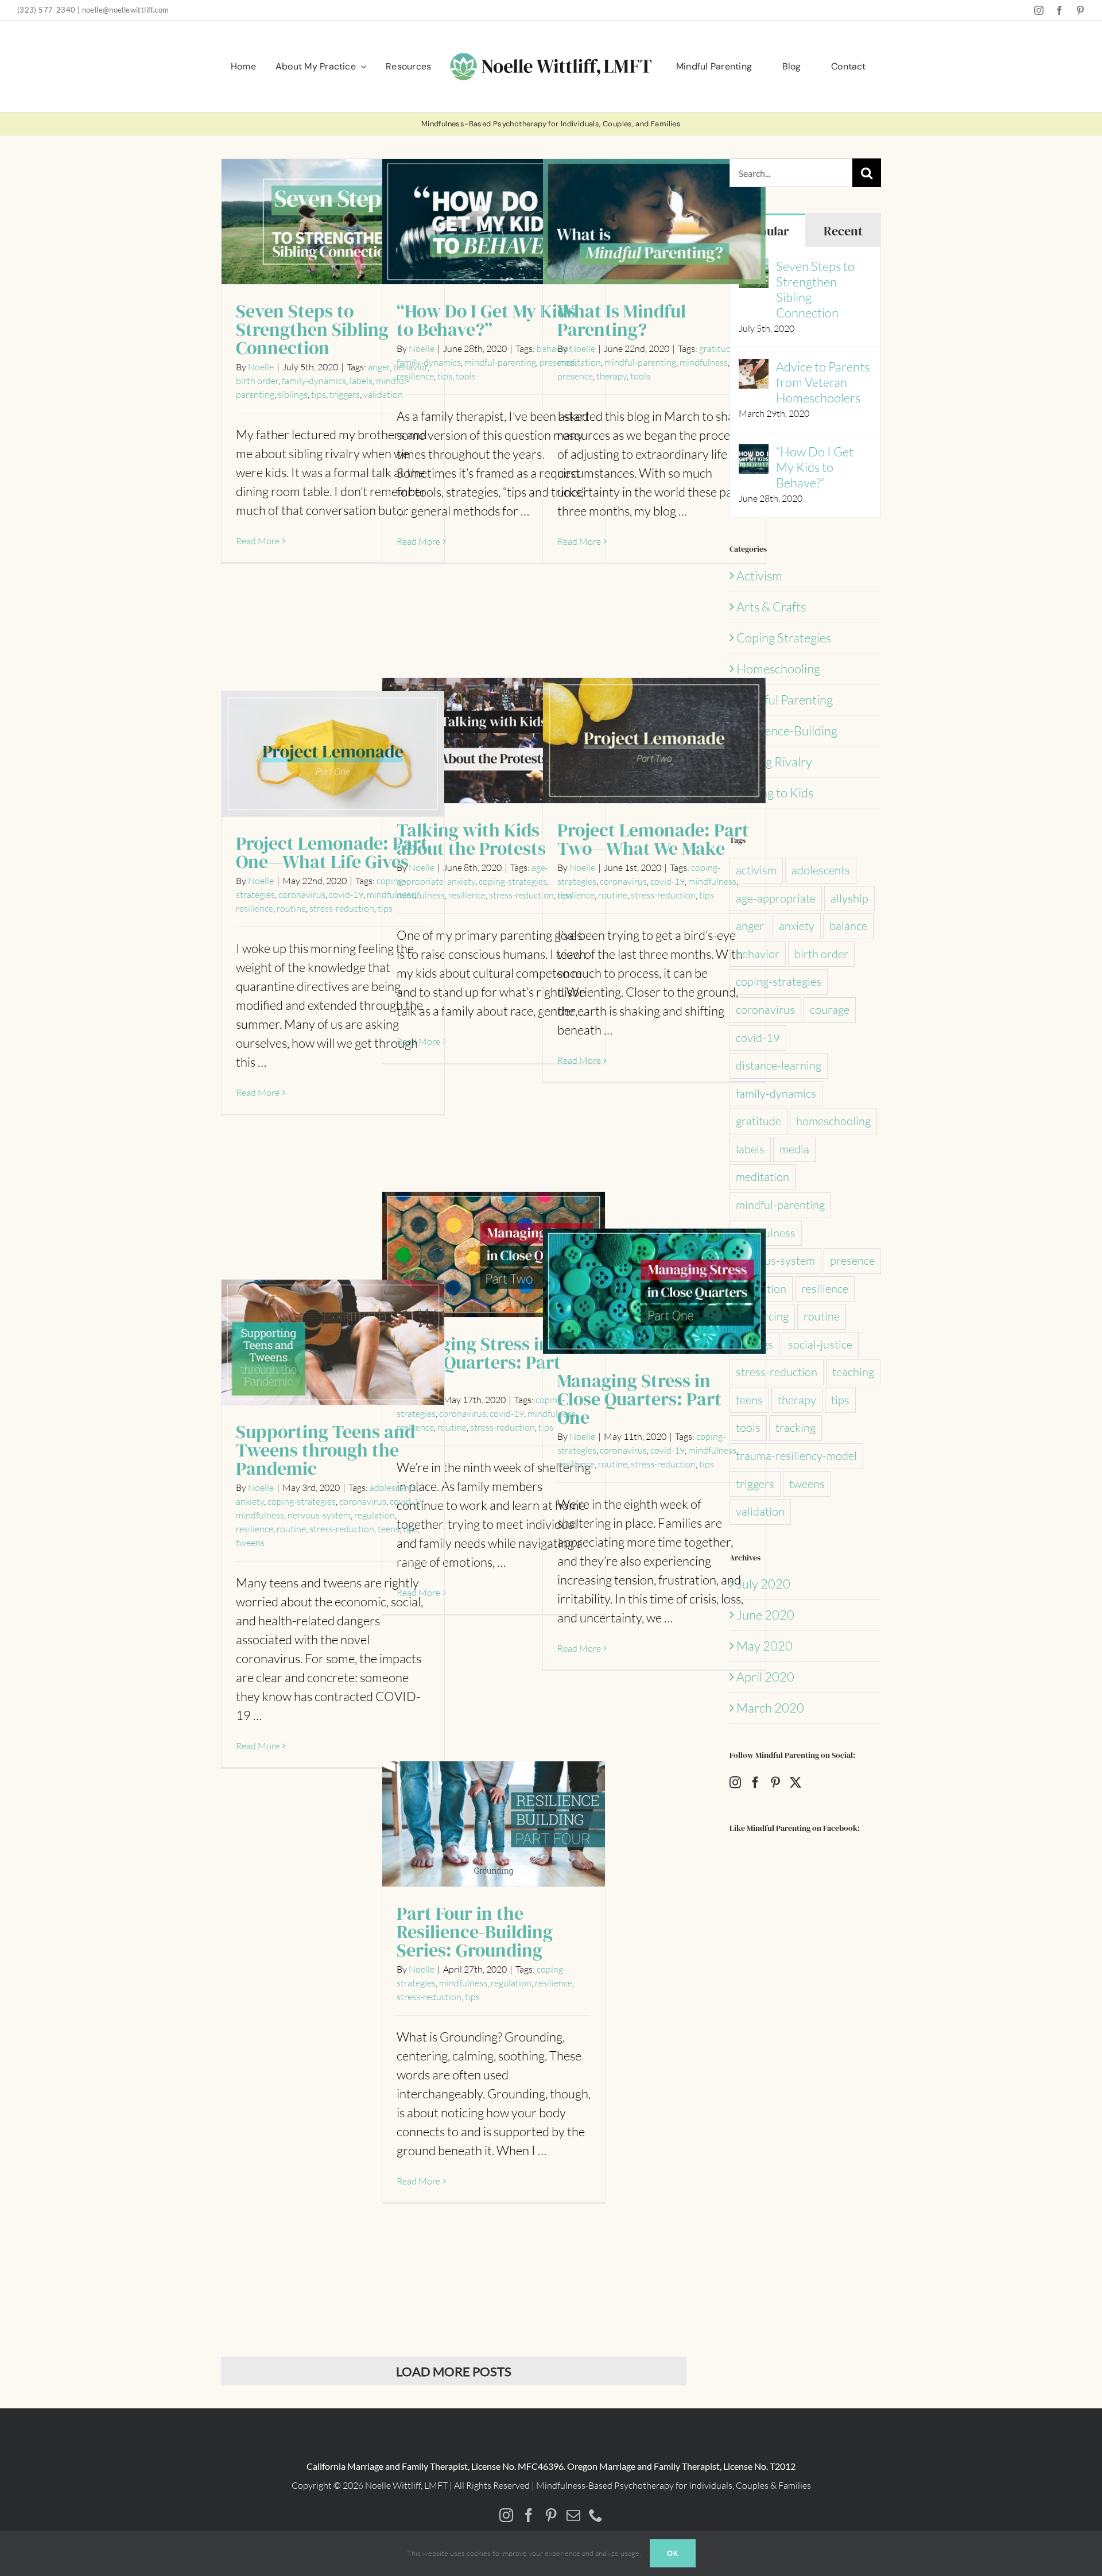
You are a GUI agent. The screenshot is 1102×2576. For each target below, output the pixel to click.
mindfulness (704, 362)
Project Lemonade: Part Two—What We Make (655, 741)
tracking (796, 1428)
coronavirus (623, 881)
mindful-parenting (500, 362)
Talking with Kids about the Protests (494, 741)
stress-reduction (521, 895)
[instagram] (1039, 10)
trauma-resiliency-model (796, 1456)
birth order (257, 381)
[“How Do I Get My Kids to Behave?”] (754, 453)
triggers (345, 394)
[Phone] (596, 2515)
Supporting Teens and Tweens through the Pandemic (333, 1343)
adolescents (393, 1488)
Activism (759, 576)
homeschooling (833, 1121)
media (794, 1149)
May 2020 (765, 1646)
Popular (767, 231)
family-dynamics (314, 381)
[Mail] (573, 2515)
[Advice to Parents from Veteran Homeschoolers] (754, 368)
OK (673, 2553)
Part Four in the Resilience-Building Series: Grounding (494, 1825)
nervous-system (319, 1515)
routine (613, 895)
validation (760, 1511)
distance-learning (779, 1065)
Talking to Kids (775, 793)
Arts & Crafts (771, 607)
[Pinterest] (775, 1783)
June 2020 (765, 1615)
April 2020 (765, 1677)
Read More (258, 541)
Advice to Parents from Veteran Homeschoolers (823, 382)
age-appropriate (776, 898)
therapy (612, 376)
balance (848, 926)
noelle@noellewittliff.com (126, 10)
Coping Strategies (784, 638)
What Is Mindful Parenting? (655, 222)
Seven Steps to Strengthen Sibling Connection (333, 222)
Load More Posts (454, 2371)
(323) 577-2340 (46, 10)
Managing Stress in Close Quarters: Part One (655, 1292)
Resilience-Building (787, 731)
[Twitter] (796, 1783)
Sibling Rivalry (774, 762)
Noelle (261, 367)
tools (466, 376)
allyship (849, 898)
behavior (758, 954)
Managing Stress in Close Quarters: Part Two (494, 1255)
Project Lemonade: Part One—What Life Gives (333, 755)
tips (319, 394)
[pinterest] (1080, 10)
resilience (415, 376)
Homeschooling (778, 669)
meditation (579, 362)
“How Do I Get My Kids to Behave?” (494, 222)
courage (830, 1010)
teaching (853, 1372)
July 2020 (763, 1584)
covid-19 (668, 881)
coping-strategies (513, 881)
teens (389, 1529)
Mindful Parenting (785, 700)
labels (361, 381)
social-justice (820, 1344)
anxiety (461, 881)
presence (575, 376)
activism (756, 870)
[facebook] (1060, 10)
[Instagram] (735, 1783)
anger (750, 926)
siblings (293, 394)
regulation (375, 1515)
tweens (250, 1543)
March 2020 (770, 1708)
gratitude (717, 348)
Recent (843, 231)
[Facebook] (755, 1783)
